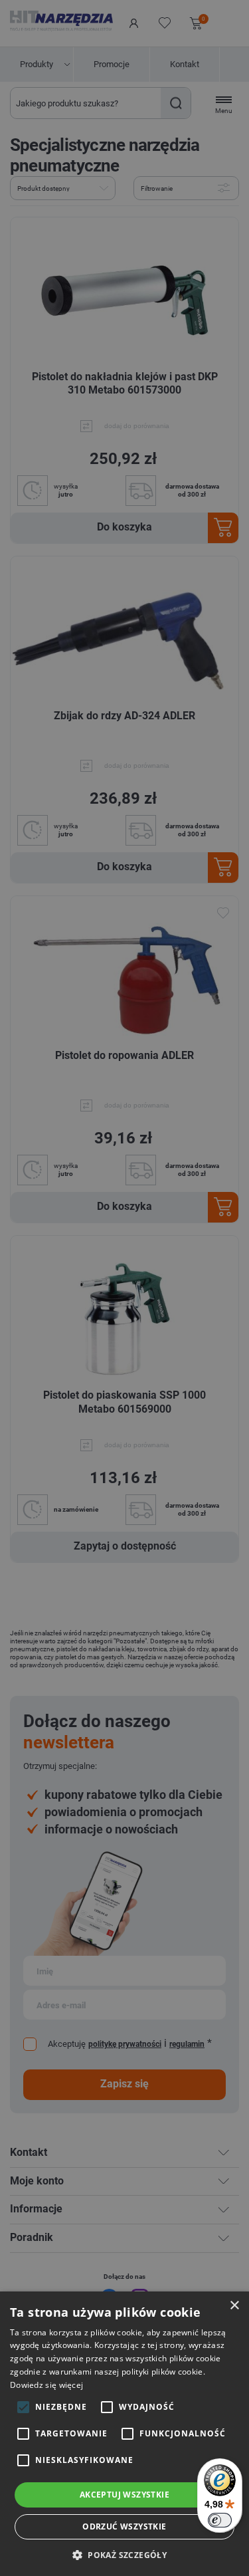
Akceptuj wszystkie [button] (124, 2495)
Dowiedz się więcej (46, 2385)
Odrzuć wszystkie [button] (124, 2526)
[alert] (124, 1288)
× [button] (234, 2306)
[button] (124, 2554)
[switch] (220, 2520)
